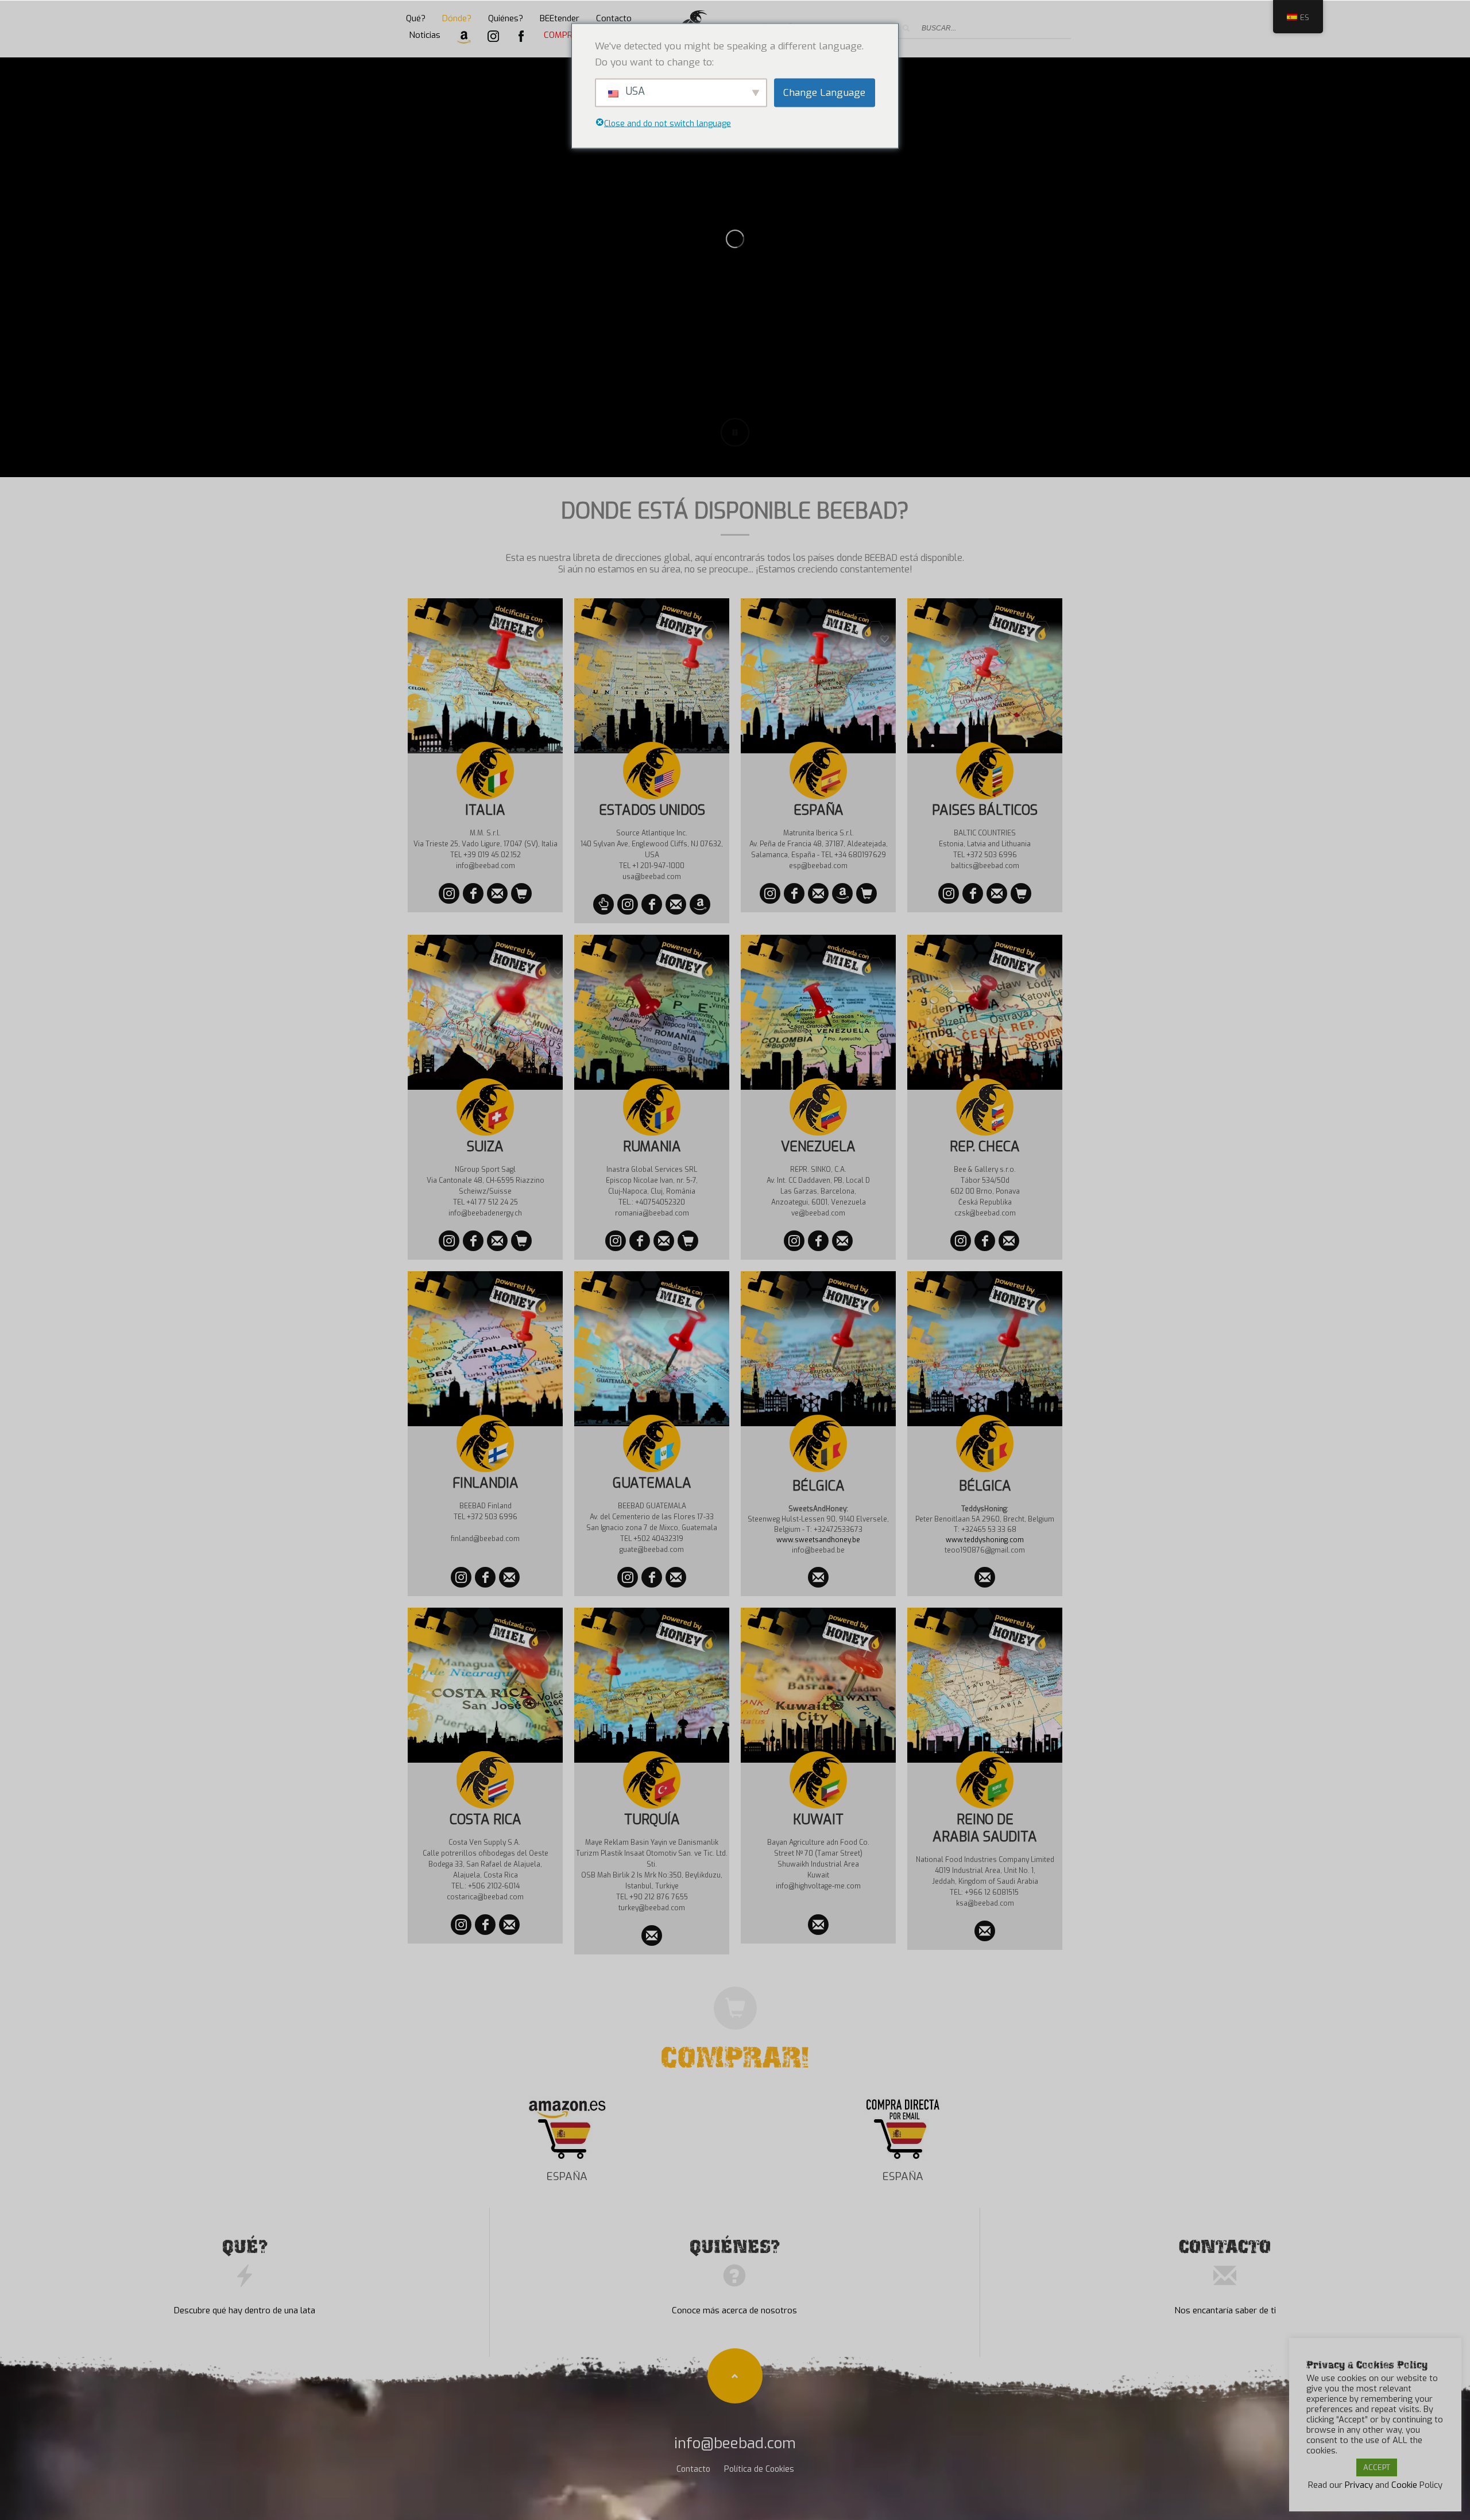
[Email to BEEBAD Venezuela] (842, 1241)
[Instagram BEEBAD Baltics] (949, 893)
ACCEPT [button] (1377, 2467)
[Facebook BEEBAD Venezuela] (818, 1241)
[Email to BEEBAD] (818, 1577)
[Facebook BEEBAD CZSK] (985, 1241)
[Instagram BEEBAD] (449, 1241)
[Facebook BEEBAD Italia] (473, 893)
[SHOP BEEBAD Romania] (688, 1241)
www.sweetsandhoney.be (818, 1540)
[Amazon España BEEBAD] (842, 893)
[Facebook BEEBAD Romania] (640, 1241)
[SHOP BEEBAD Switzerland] (521, 1241)
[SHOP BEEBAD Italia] (521, 893)
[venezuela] (794, 1241)
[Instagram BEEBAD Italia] (449, 893)
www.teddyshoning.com (985, 1540)
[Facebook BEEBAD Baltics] (973, 893)
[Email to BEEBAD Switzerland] (497, 1241)
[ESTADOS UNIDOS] (628, 904)
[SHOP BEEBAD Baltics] (1021, 893)
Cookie (1404, 2485)
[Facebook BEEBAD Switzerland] (473, 1241)
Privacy (1359, 2485)
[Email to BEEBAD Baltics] (997, 893)
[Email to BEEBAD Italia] (497, 893)
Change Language (824, 92)
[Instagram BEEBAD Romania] (616, 1241)
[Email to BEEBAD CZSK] (1009, 1241)
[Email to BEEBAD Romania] (664, 1241)
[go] (906, 28)
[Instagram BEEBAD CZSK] (961, 1241)
